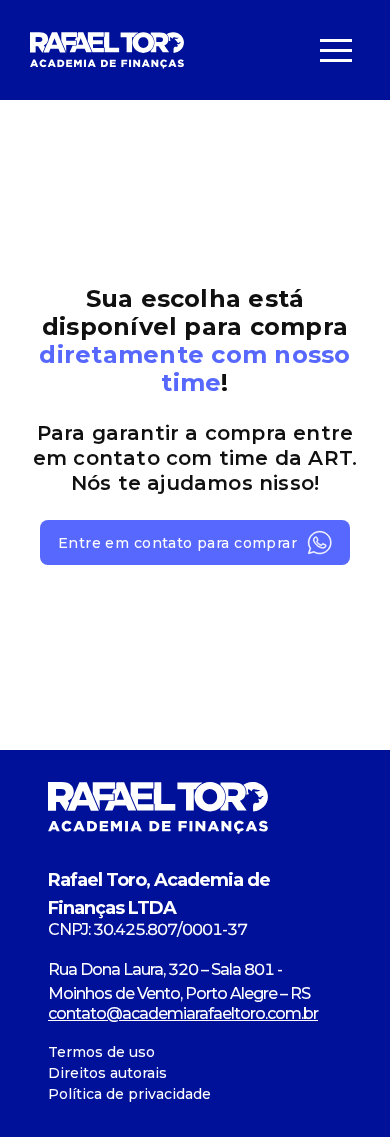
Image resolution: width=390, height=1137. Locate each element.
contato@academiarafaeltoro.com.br (183, 1013)
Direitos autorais (107, 1073)
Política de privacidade (129, 1094)
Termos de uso (101, 1052)
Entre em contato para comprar (177, 543)
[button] (336, 50)
